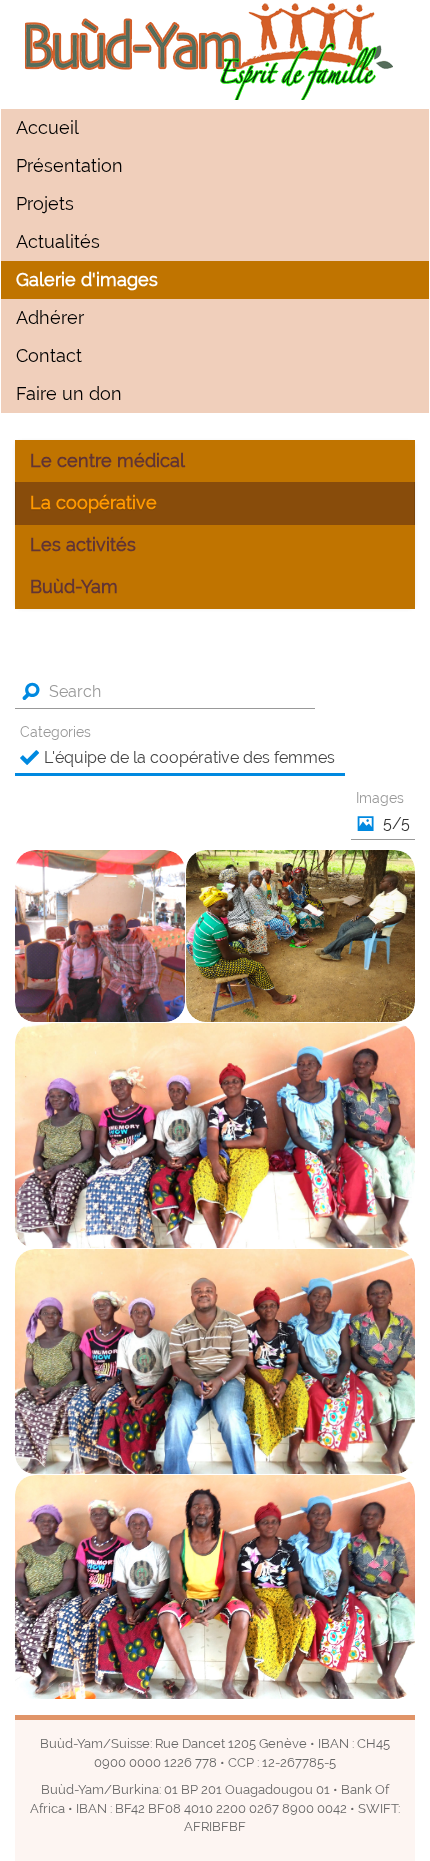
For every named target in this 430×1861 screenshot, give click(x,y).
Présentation (69, 166)
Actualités (58, 242)
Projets (45, 204)
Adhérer (50, 318)
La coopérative (93, 503)
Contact (49, 356)
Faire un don (69, 394)
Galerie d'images (87, 280)
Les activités (83, 545)
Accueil (47, 128)
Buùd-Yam (74, 587)
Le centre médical (107, 461)
